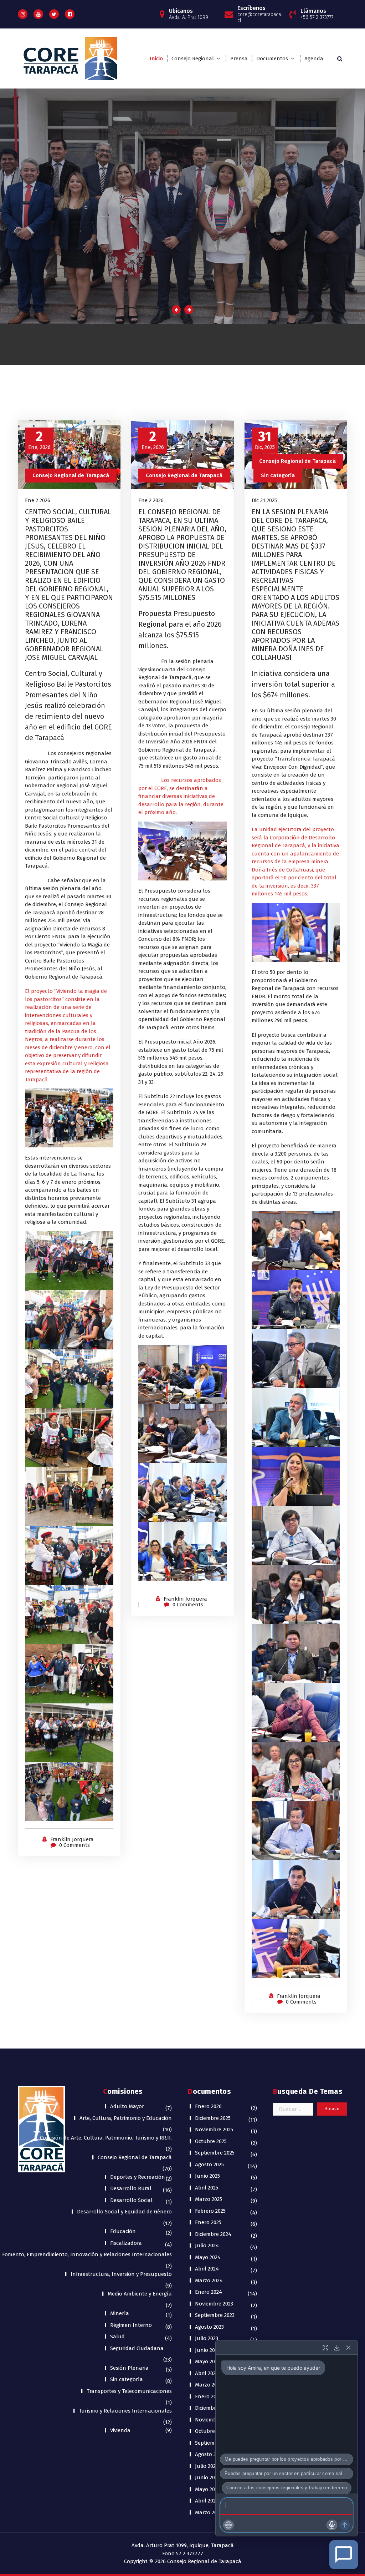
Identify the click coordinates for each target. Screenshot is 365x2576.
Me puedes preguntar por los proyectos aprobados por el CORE (289, 2459)
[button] (228, 2525)
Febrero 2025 (210, 2211)
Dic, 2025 (265, 440)
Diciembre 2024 (213, 2234)
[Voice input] (332, 2525)
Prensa (239, 59)
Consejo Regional (193, 59)
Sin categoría (278, 475)
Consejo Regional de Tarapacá (71, 475)
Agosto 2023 (209, 2327)
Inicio (156, 59)
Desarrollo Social (131, 2200)
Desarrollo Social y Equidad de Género (124, 2212)
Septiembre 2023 (215, 2315)
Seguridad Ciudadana (137, 2348)
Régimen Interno (131, 2325)
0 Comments (74, 1845)
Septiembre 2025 (215, 2153)
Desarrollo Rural (131, 2188)
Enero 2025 (208, 2222)
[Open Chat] (344, 2555)
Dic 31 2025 (264, 500)
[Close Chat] (348, 2348)
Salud (117, 2337)
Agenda (314, 59)
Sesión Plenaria (129, 2368)
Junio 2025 (207, 2176)
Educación (123, 2231)
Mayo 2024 (208, 2257)
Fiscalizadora (126, 2243)
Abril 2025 (207, 2188)
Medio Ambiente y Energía (140, 2294)
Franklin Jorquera (72, 1839)
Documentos (272, 59)
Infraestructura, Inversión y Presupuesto (121, 2274)
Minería (120, 2313)
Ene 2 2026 (38, 500)
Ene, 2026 (39, 440)
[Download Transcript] (337, 2348)
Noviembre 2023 (214, 2304)
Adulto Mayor (127, 2106)
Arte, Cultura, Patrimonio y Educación (126, 2118)
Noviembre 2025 (214, 2130)
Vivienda (120, 2430)
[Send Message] (345, 2525)
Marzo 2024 (209, 2280)
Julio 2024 (207, 2246)
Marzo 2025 (209, 2199)
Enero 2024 (209, 2292)
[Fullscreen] (325, 2348)
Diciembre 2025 (213, 2118)
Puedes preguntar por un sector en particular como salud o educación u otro (289, 2473)
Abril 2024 (207, 2269)
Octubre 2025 (211, 2141)
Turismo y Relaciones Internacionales (125, 2411)
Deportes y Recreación (138, 2177)
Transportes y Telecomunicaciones (129, 2391)
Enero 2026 (208, 2106)
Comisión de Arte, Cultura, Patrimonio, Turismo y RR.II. (106, 2138)
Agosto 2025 (209, 2165)
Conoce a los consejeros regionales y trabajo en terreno (287, 2488)
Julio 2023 (207, 2338)
